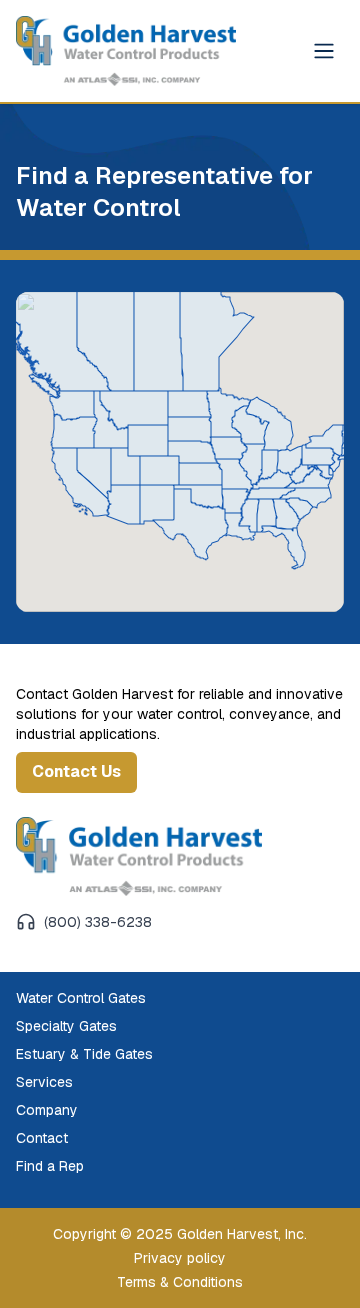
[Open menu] (324, 51)
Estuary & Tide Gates (84, 1054)
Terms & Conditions (180, 1282)
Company (47, 1110)
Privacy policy (180, 1258)
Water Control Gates (81, 998)
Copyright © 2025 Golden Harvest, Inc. (180, 1234)
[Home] (139, 856)
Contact (42, 1138)
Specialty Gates (66, 1026)
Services (44, 1082)
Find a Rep (50, 1166)
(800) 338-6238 (98, 922)
